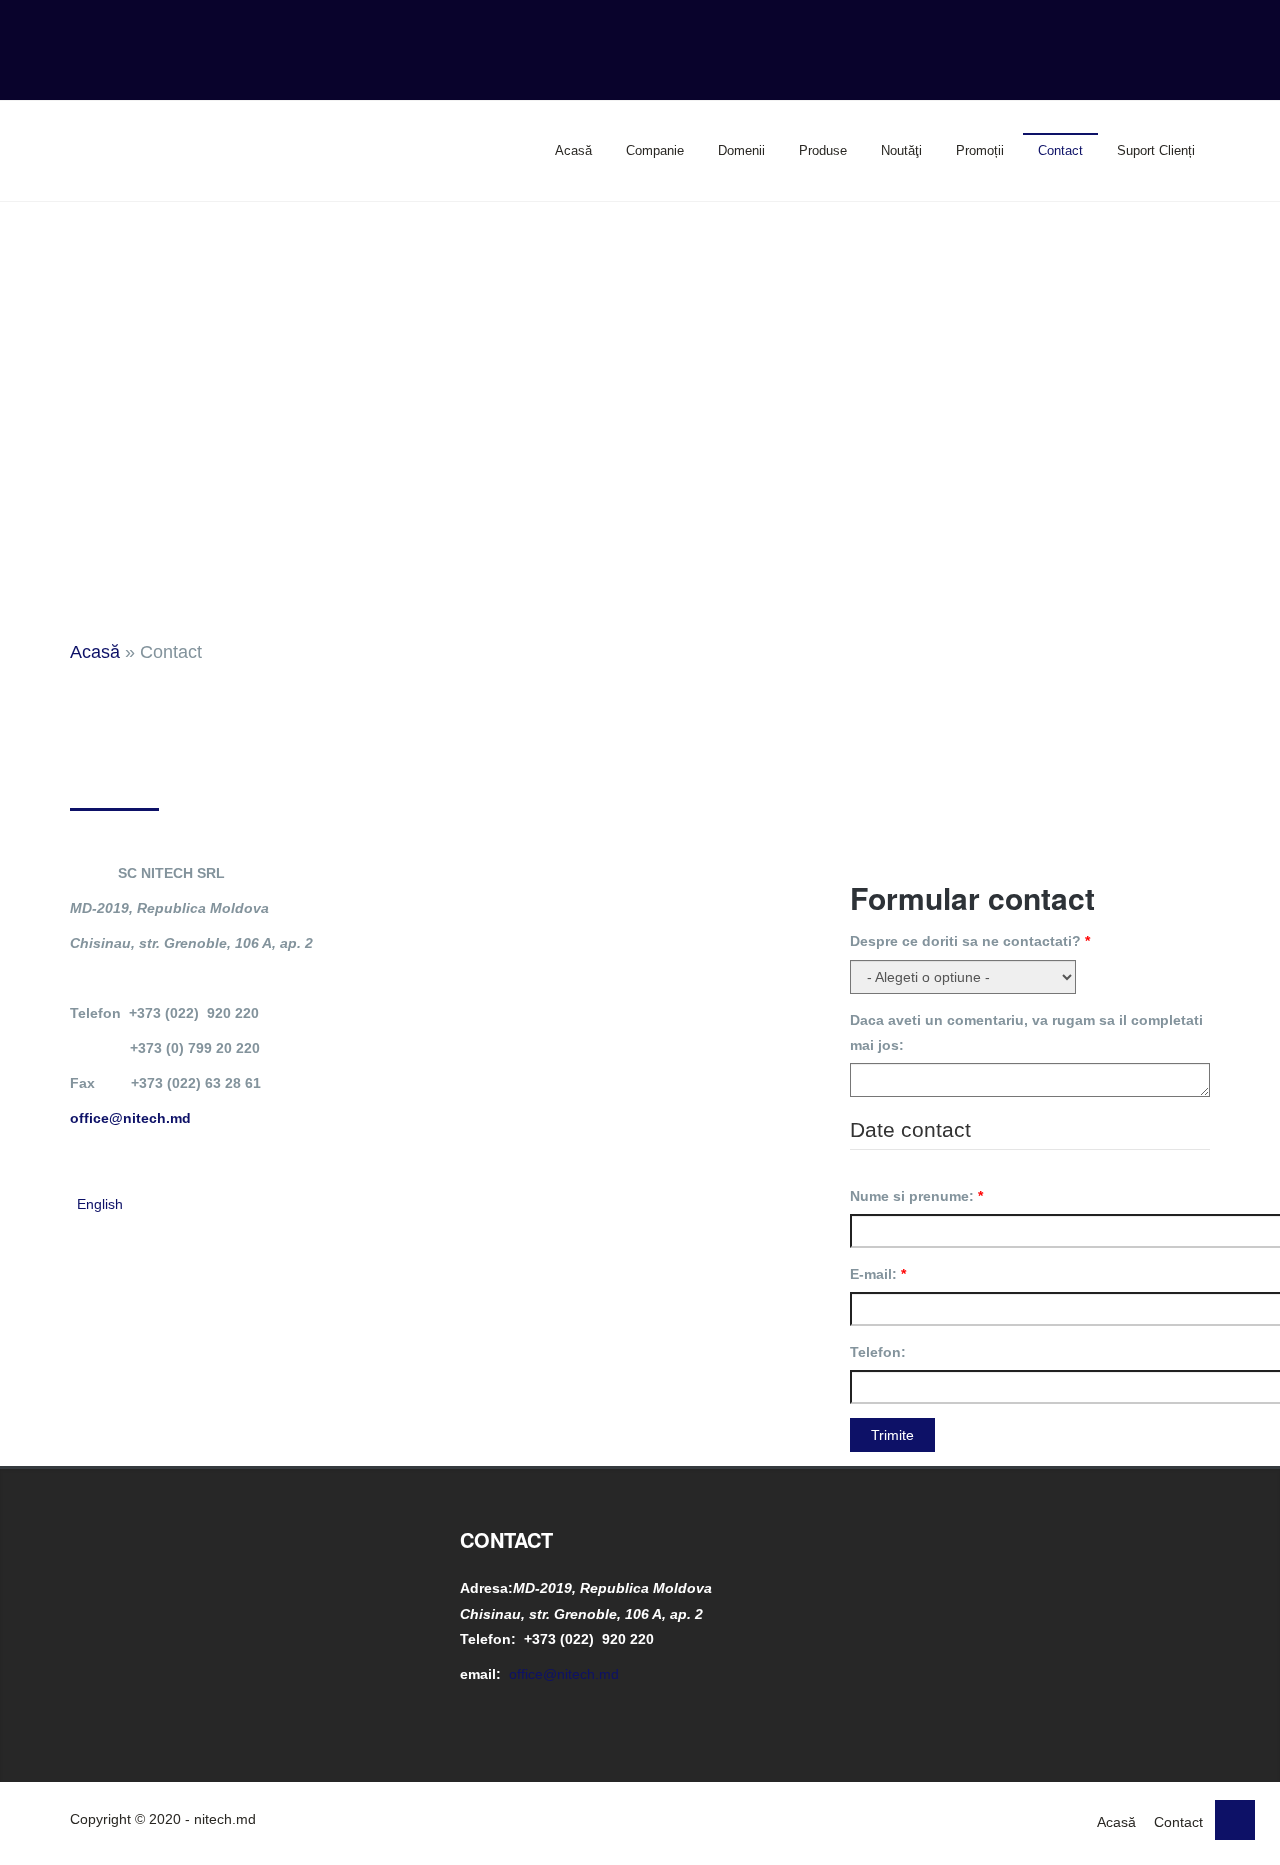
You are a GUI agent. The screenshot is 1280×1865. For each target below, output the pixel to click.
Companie (655, 150)
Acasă (573, 150)
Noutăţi (901, 150)
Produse (823, 150)
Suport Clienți (1156, 150)
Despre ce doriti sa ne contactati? (970, 941)
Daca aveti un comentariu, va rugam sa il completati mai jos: (1026, 1032)
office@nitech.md (130, 1118)
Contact (1060, 150)
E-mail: (878, 1274)
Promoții (980, 150)
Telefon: (878, 1352)
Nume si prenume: (916, 1196)
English (100, 1204)
